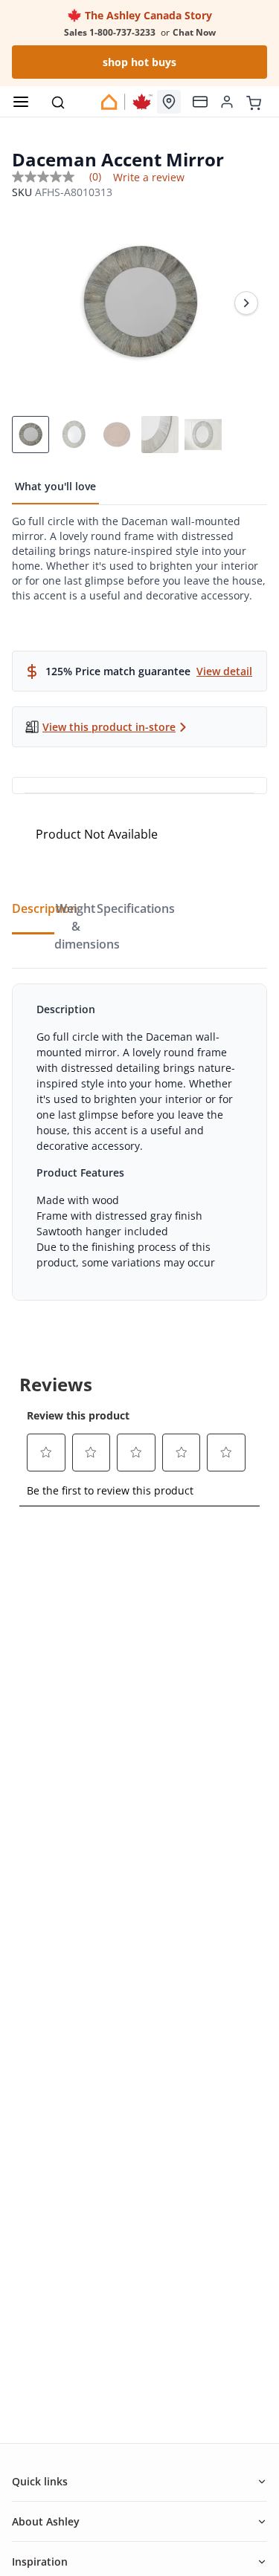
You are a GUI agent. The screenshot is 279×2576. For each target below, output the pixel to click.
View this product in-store (109, 727)
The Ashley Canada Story (147, 15)
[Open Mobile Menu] (21, 102)
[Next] (246, 303)
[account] (227, 102)
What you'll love (55, 486)
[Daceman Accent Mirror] (139, 303)
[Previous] (33, 303)
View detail (224, 671)
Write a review (149, 178)
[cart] (254, 101)
